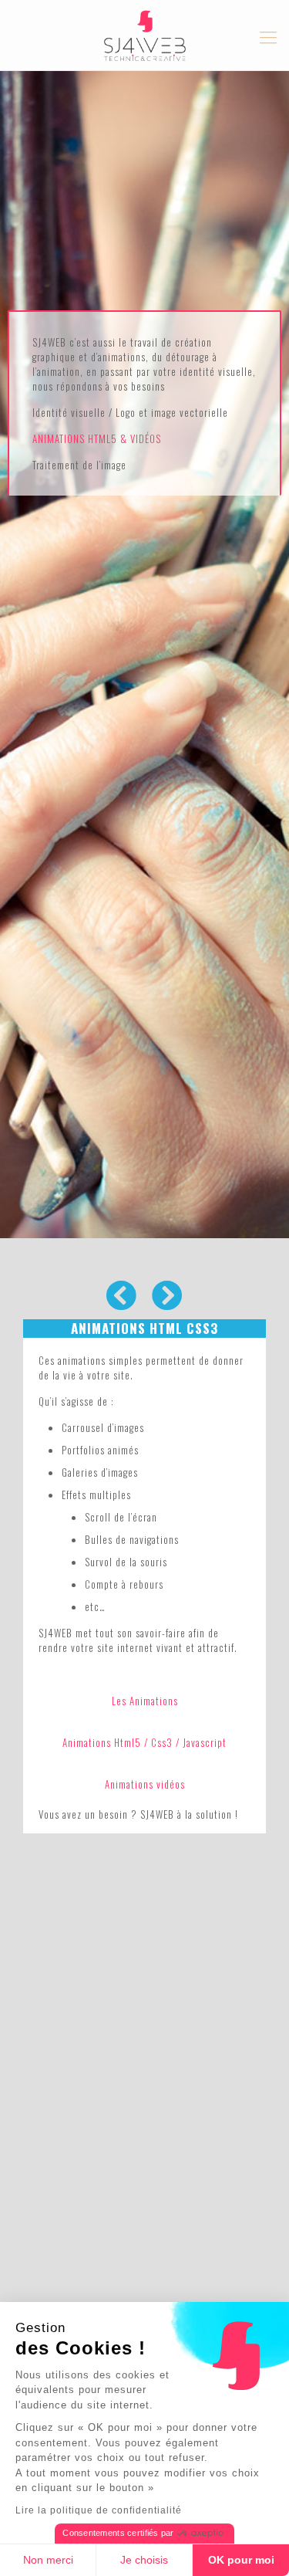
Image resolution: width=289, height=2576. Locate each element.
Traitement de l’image (79, 465)
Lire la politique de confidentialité (99, 2510)
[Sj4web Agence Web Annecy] (144, 35)
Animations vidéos (145, 1784)
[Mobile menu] (268, 36)
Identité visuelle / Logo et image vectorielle (130, 412)
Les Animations (145, 1701)
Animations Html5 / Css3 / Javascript (144, 1742)
